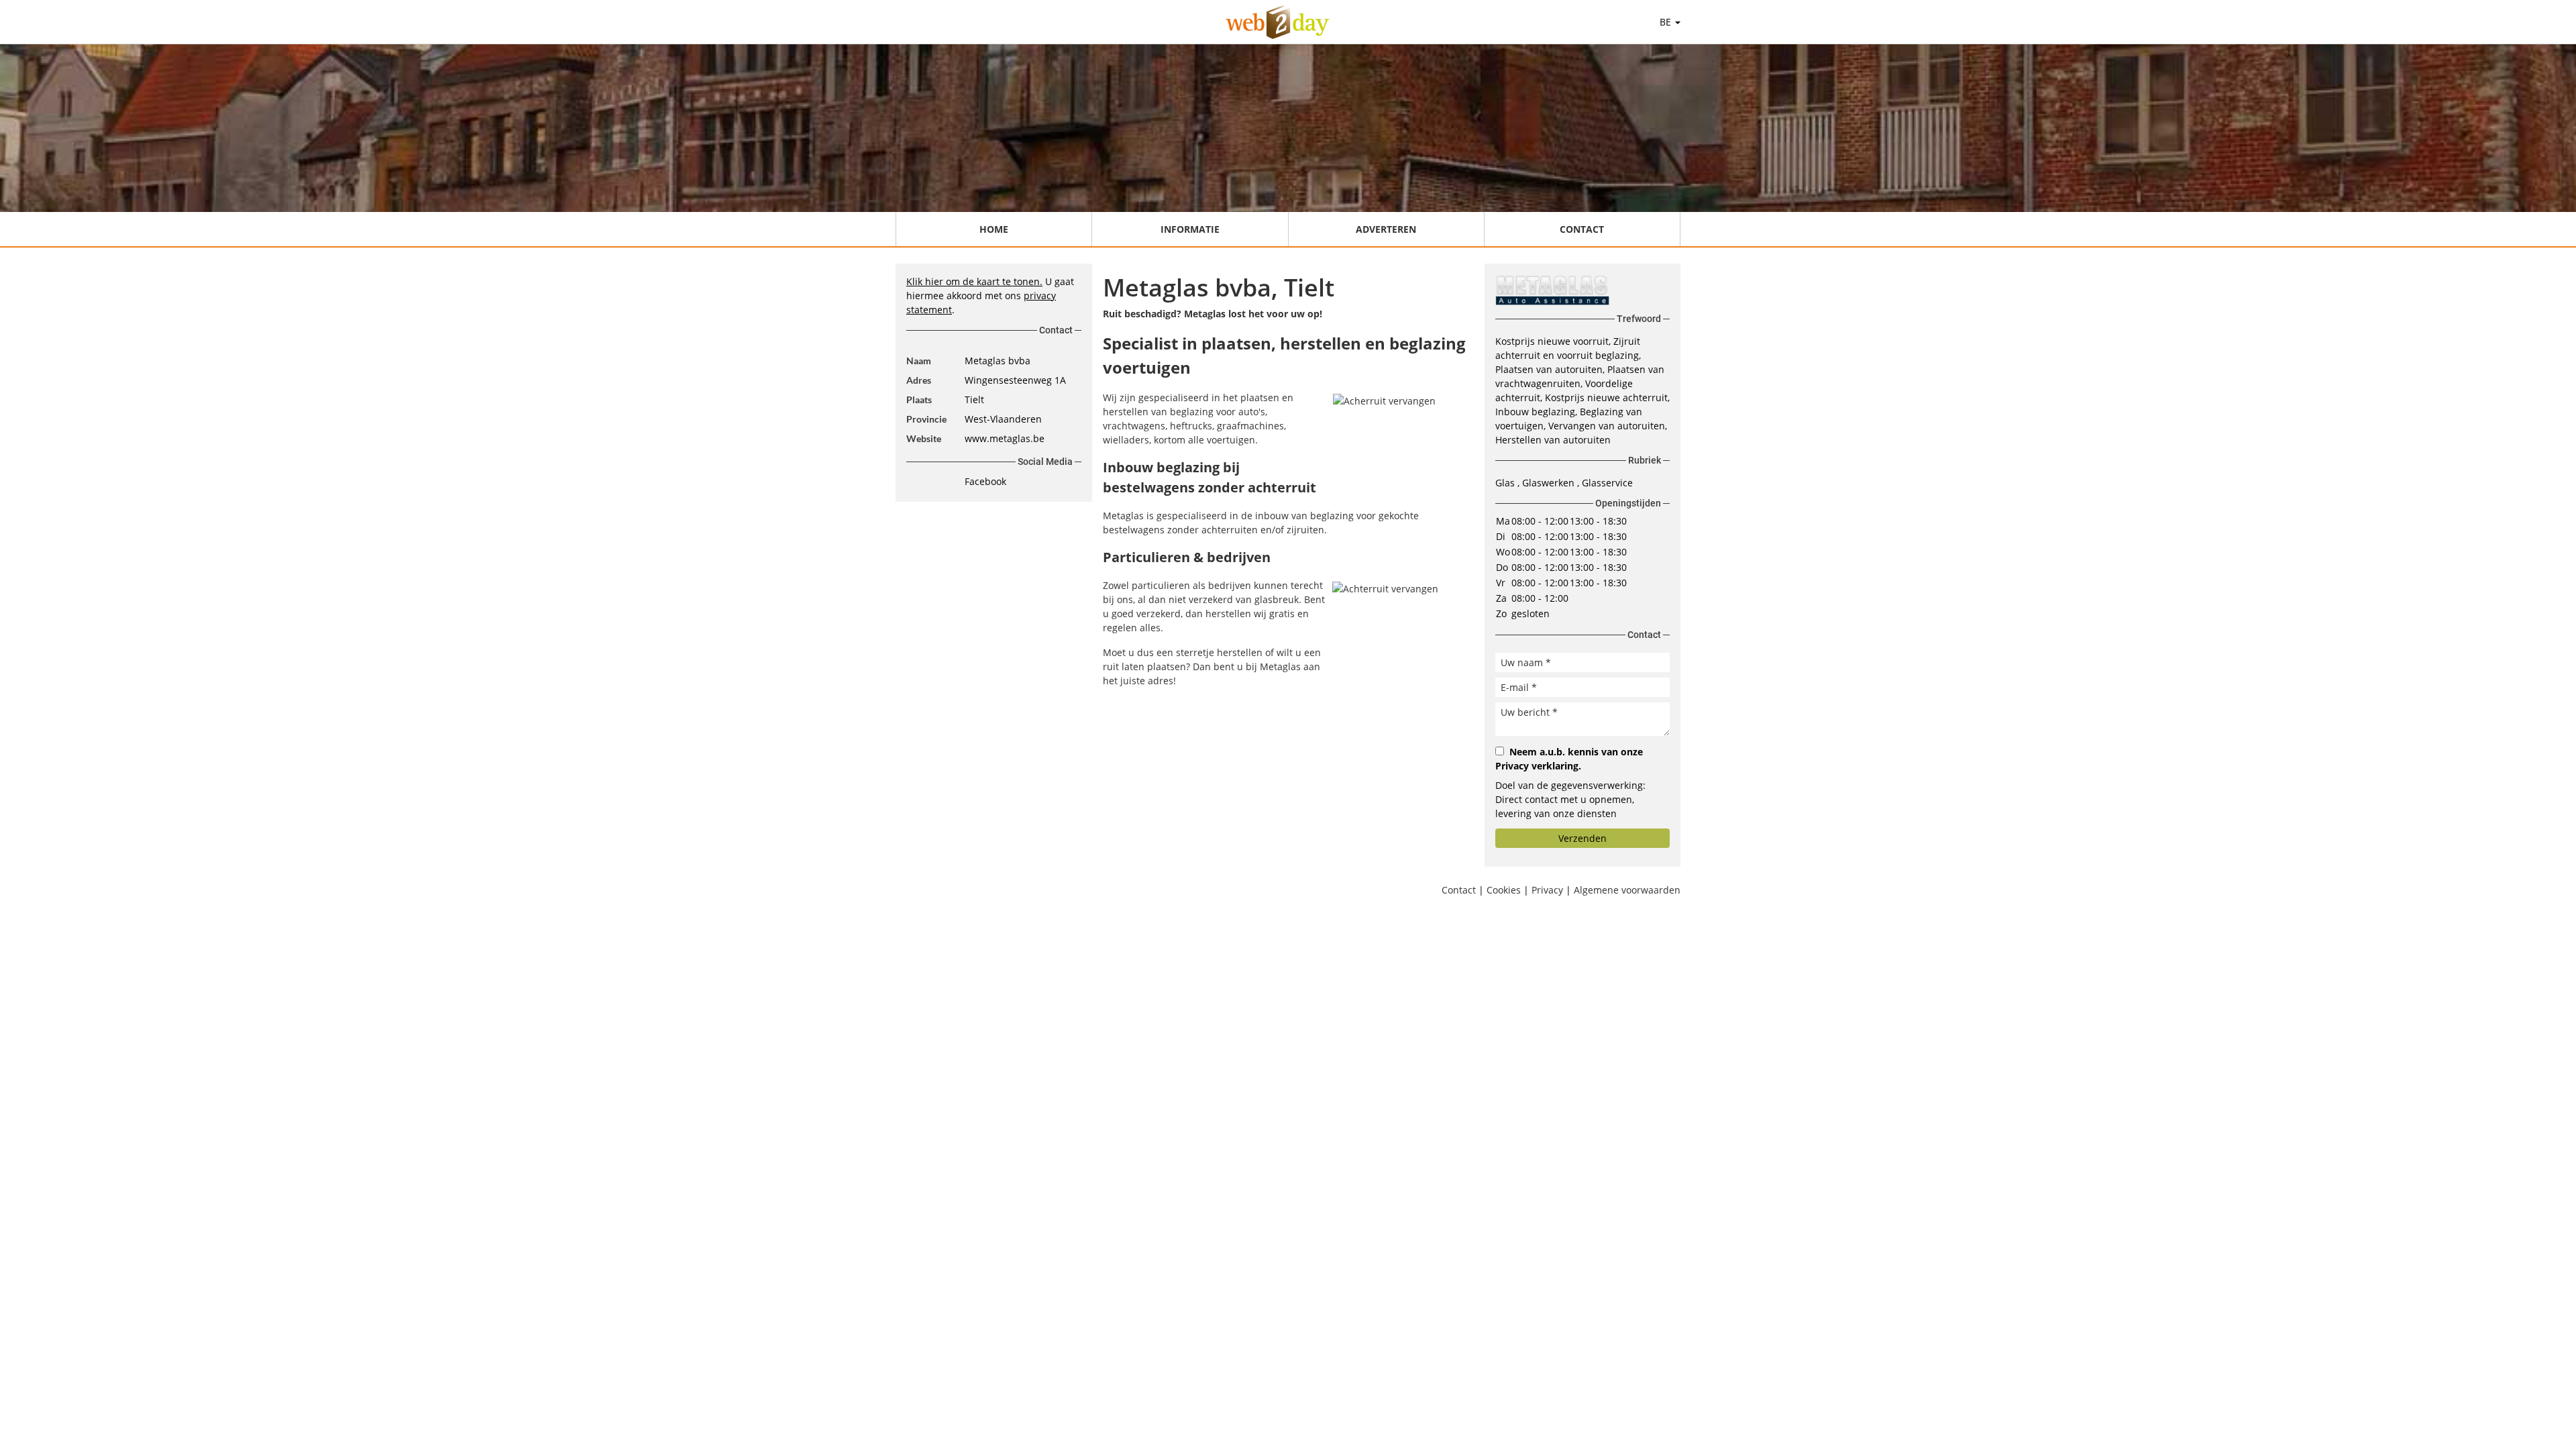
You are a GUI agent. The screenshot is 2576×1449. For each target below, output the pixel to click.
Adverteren (1386, 229)
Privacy (1547, 890)
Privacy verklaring (1537, 766)
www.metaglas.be (1005, 438)
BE (1667, 22)
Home (994, 229)
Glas (1506, 483)
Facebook (985, 481)
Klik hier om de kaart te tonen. (974, 281)
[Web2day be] (1278, 22)
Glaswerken (1550, 483)
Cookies (1504, 890)
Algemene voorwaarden (1627, 890)
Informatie (1190, 229)
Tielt (974, 399)
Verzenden (1582, 838)
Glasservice (1607, 483)
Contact (1582, 229)
